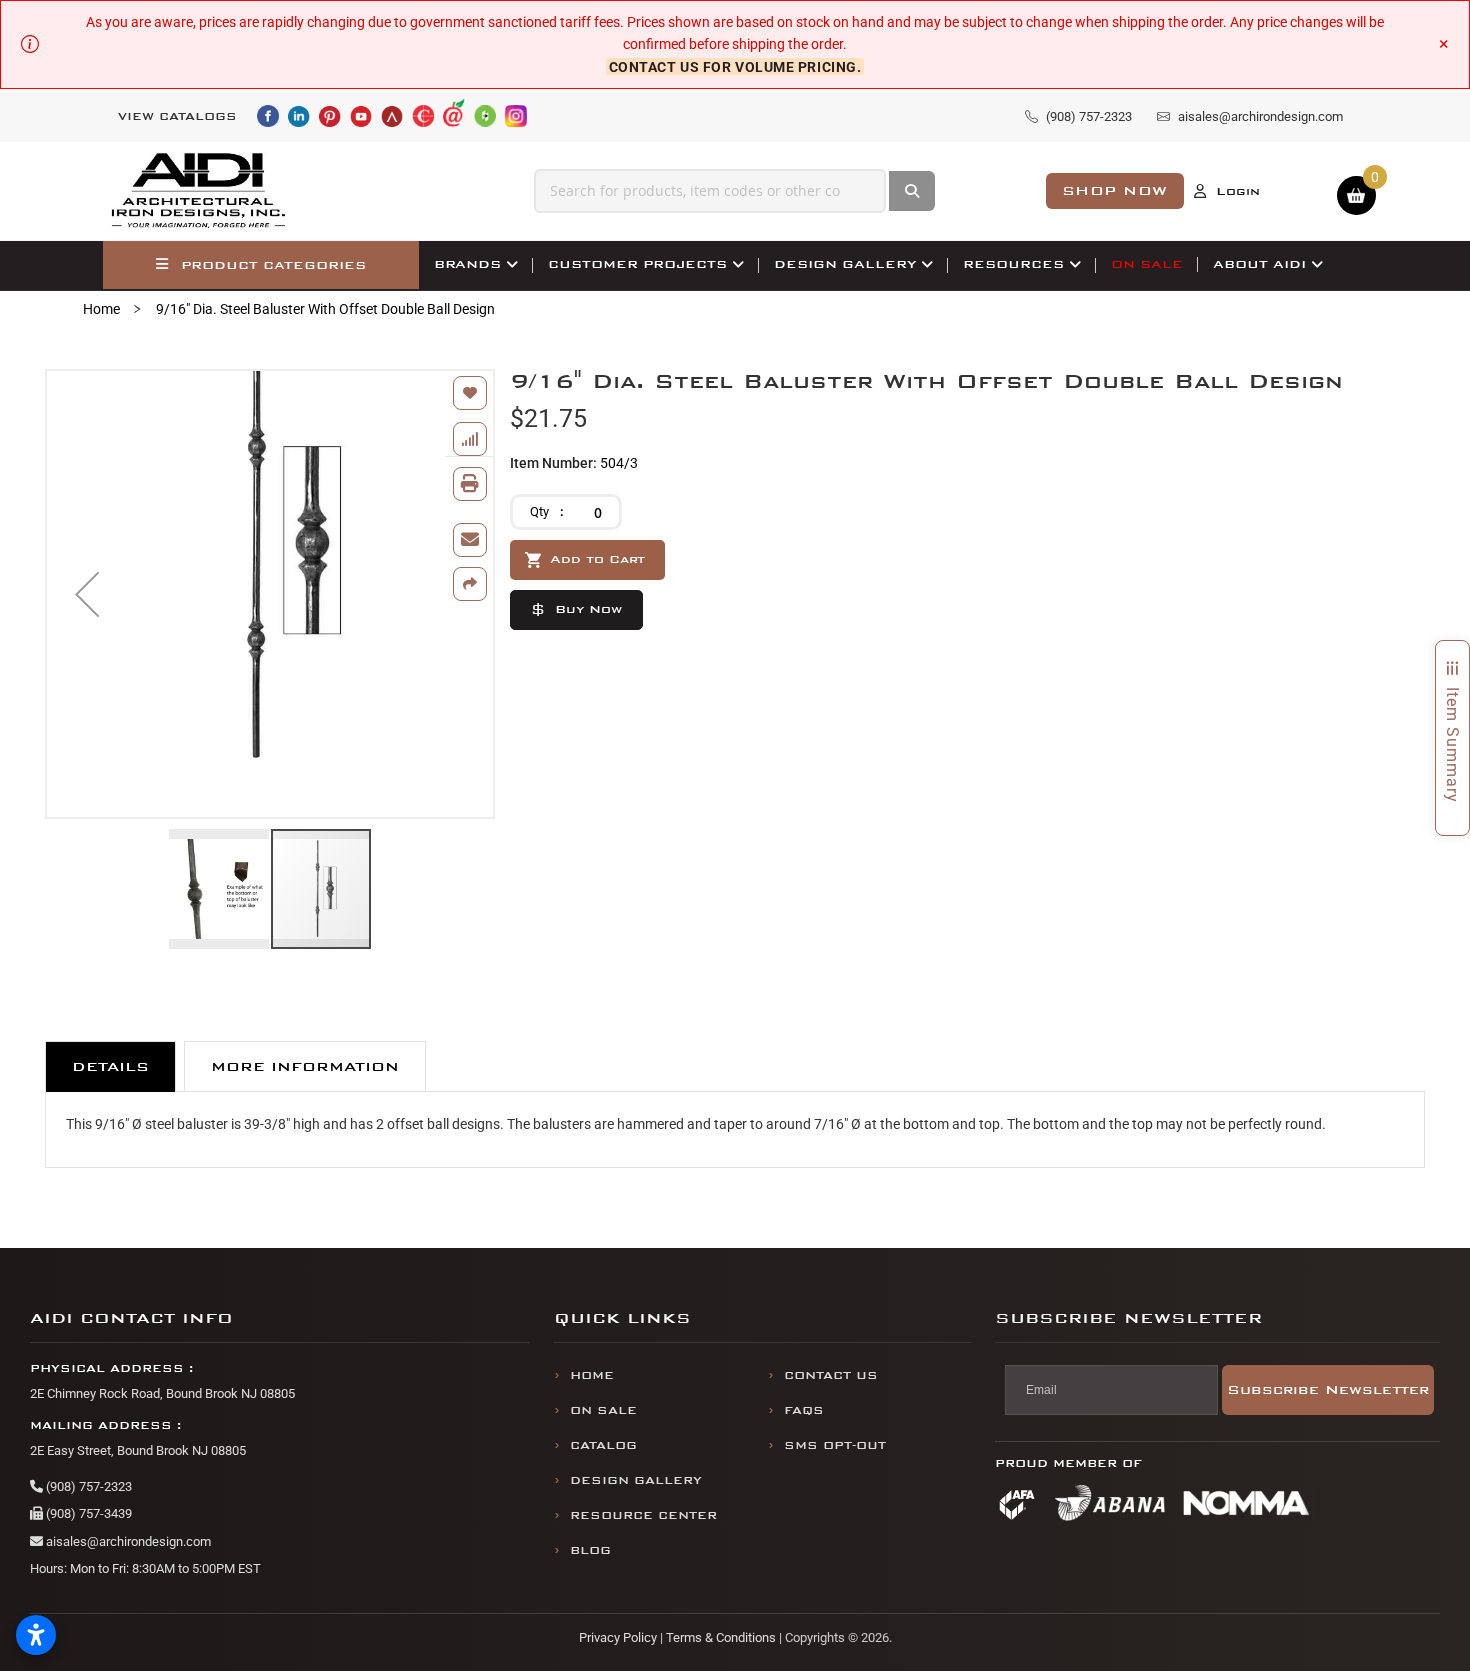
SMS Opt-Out (835, 1445)
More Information (305, 1066)
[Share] (470, 584)
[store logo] (199, 191)
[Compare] (470, 439)
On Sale (603, 1410)
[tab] (110, 1066)
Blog (590, 1550)
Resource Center (643, 1515)
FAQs (804, 1410)
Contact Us (831, 1375)
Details (110, 1066)
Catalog (603, 1445)
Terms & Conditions (721, 1637)
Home (101, 309)
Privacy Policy (618, 1637)
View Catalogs (177, 116)
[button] (87, 594)
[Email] (470, 540)
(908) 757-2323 (87, 1486)
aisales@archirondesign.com (127, 1541)
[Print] (470, 484)
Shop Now (1115, 190)
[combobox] (710, 191)
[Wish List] (470, 393)
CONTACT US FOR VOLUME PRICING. (735, 67)
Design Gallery (636, 1480)
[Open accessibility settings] (36, 1635)
